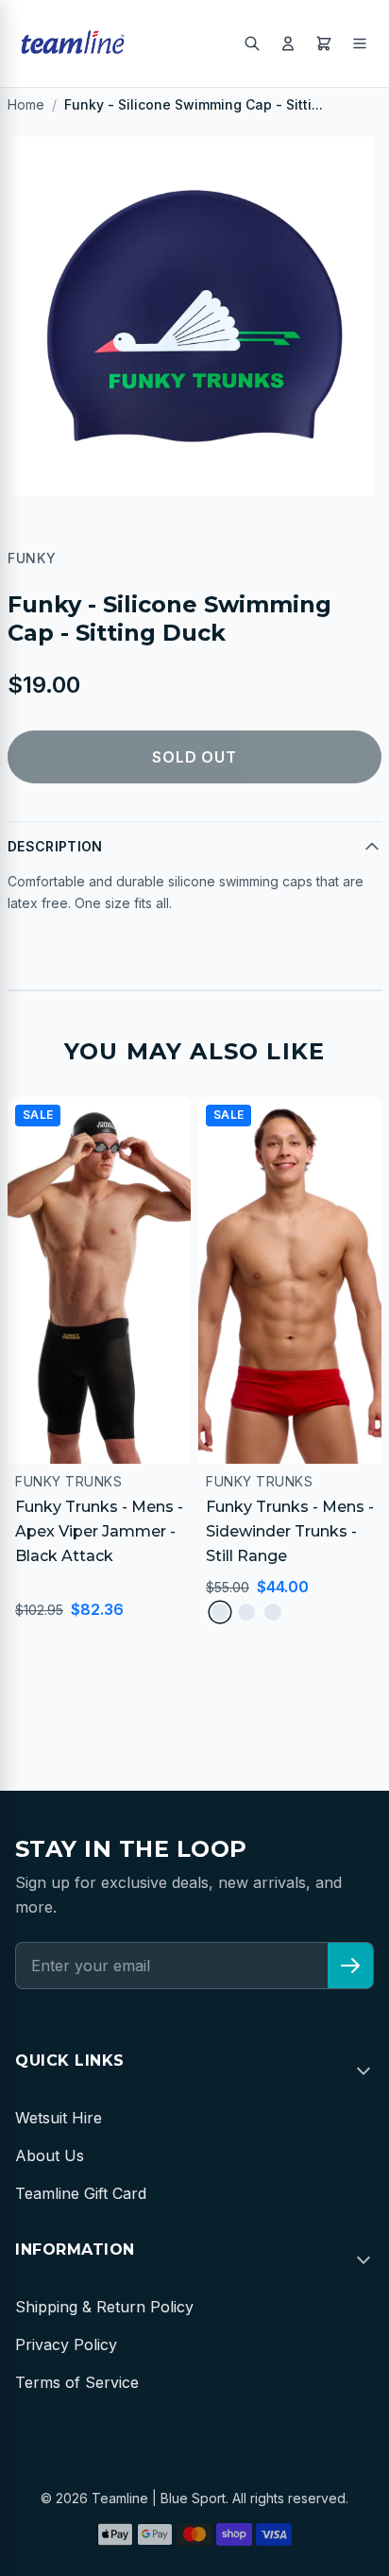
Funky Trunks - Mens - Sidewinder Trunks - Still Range (290, 1531)
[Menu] (360, 43)
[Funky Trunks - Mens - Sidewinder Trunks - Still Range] (290, 1280)
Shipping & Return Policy (104, 2307)
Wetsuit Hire (59, 2118)
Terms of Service (77, 2382)
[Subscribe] (350, 1966)
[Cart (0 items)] (324, 43)
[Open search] (252, 43)
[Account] (288, 43)
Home (26, 104)
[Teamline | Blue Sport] (73, 43)
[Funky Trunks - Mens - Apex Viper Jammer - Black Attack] (99, 1280)
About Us (50, 2155)
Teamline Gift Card (81, 2193)
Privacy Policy (66, 2344)
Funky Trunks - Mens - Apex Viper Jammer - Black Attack (99, 1531)
